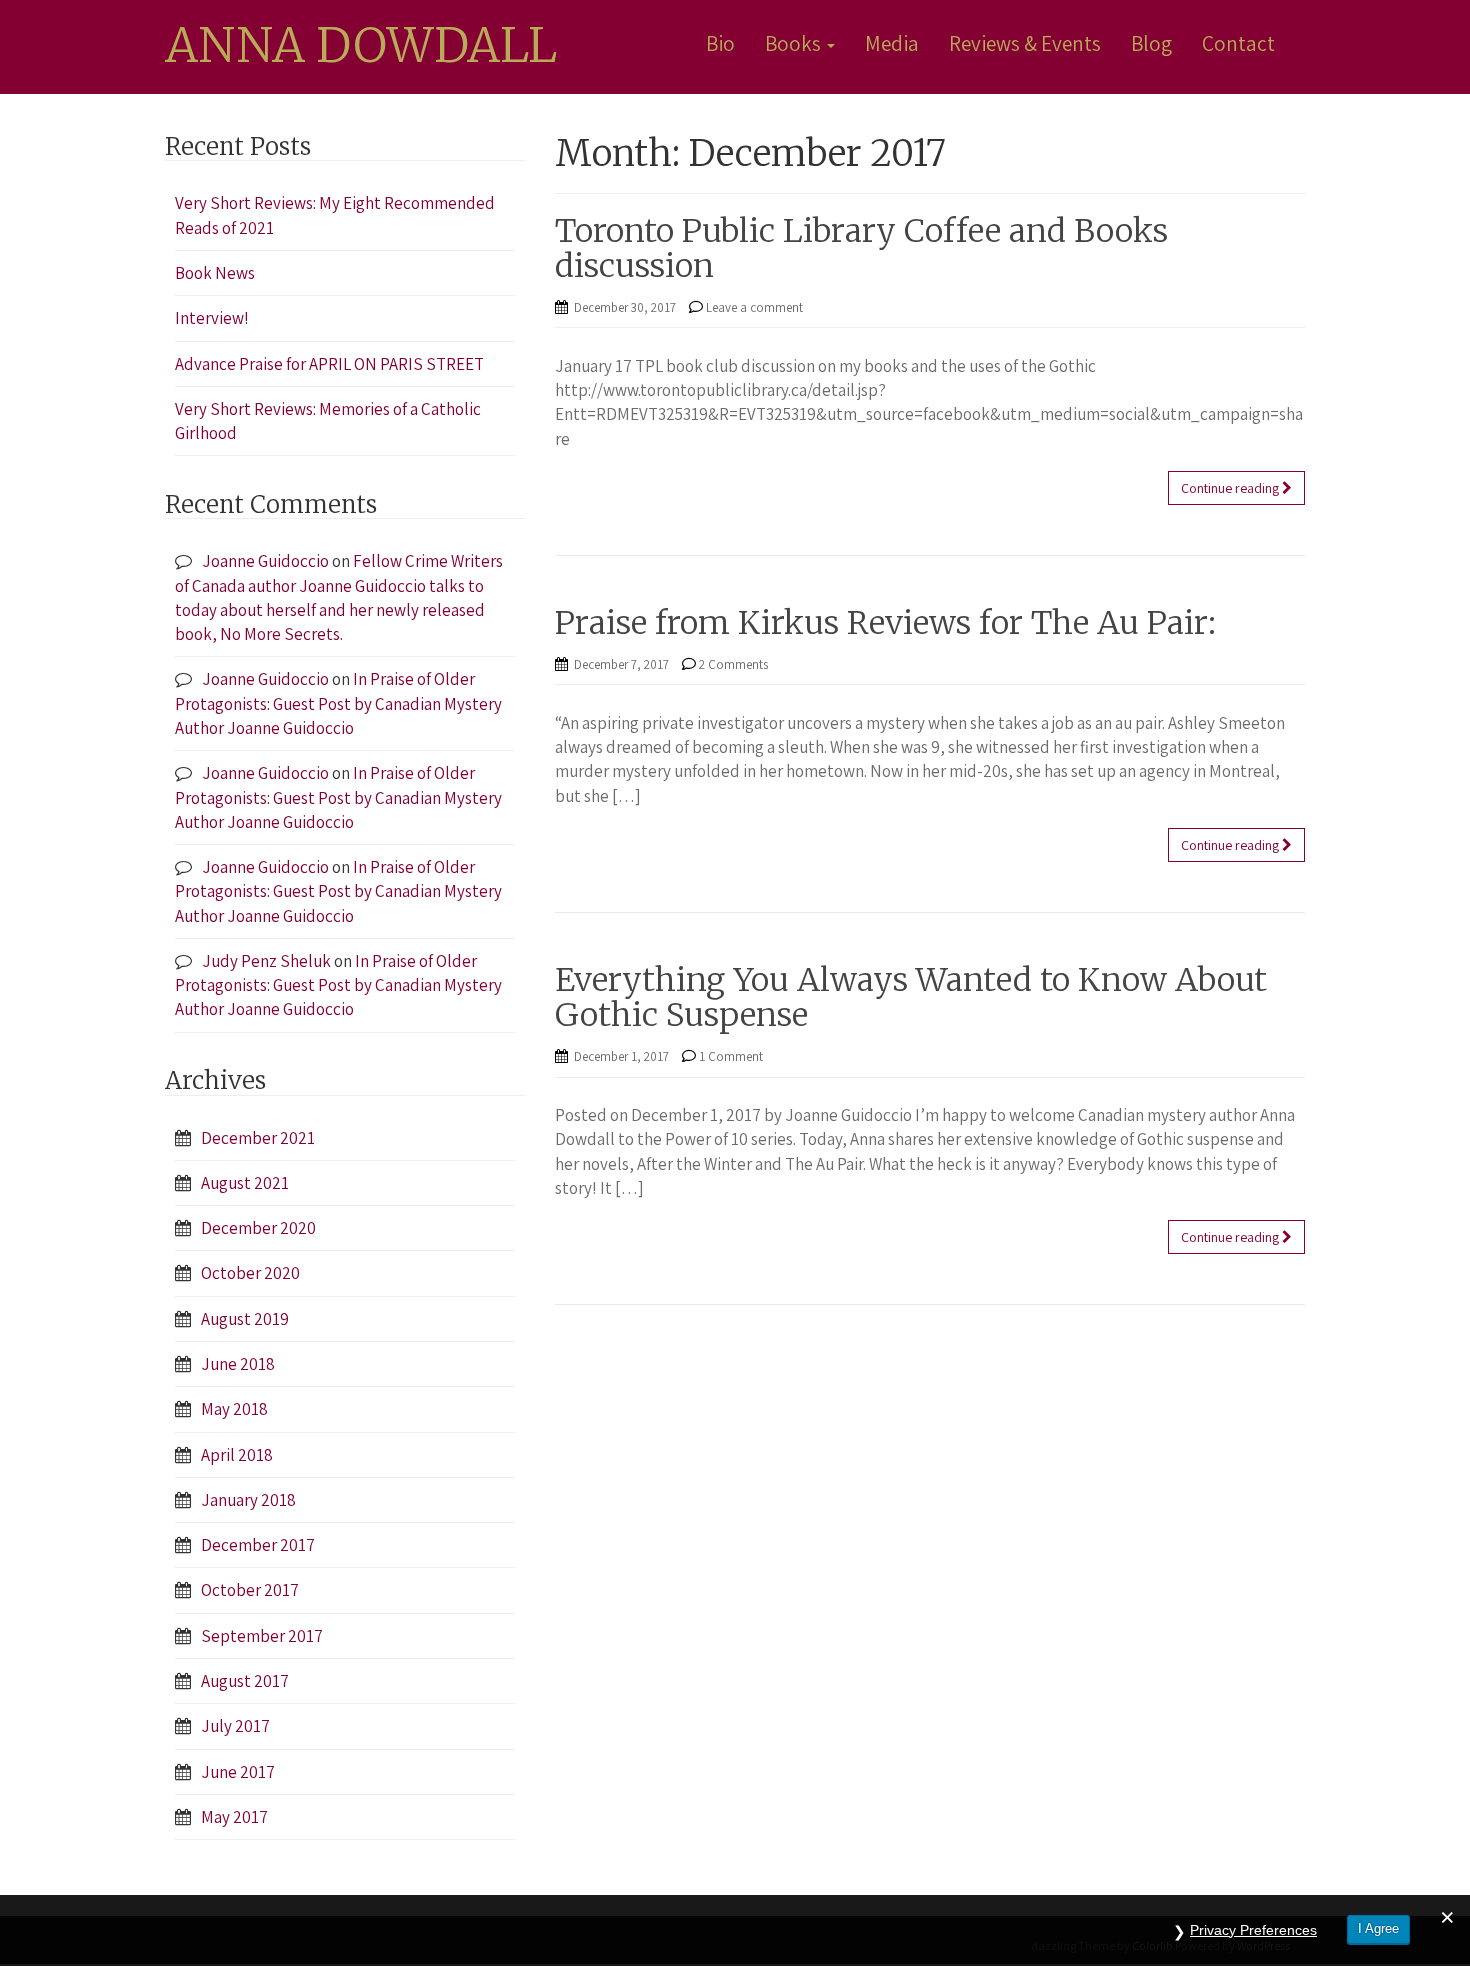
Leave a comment (754, 307)
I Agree (1378, 1928)
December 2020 (258, 1228)
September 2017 (262, 1636)
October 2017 (250, 1590)
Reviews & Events (1025, 43)
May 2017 (234, 1817)
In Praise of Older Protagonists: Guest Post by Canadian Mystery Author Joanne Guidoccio (338, 703)
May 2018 (234, 1409)
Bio (720, 43)
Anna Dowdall (361, 46)
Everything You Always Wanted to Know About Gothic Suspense (911, 997)
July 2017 (235, 1726)
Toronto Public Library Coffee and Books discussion (861, 248)
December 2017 (258, 1545)
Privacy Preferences (1253, 1930)
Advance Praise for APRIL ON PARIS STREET (329, 364)
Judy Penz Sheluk (266, 961)
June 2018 (238, 1364)
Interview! (212, 318)
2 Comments (733, 664)
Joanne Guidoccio (265, 561)
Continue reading (1231, 488)
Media (892, 43)
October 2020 (250, 1273)
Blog (1151, 43)
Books (795, 43)
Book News (215, 273)
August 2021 (245, 1183)
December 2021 (258, 1138)
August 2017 (245, 1681)
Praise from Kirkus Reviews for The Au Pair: (885, 623)
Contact (1238, 43)
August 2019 (245, 1319)
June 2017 (238, 1772)
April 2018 (237, 1455)
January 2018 (248, 1500)
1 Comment (731, 1056)
